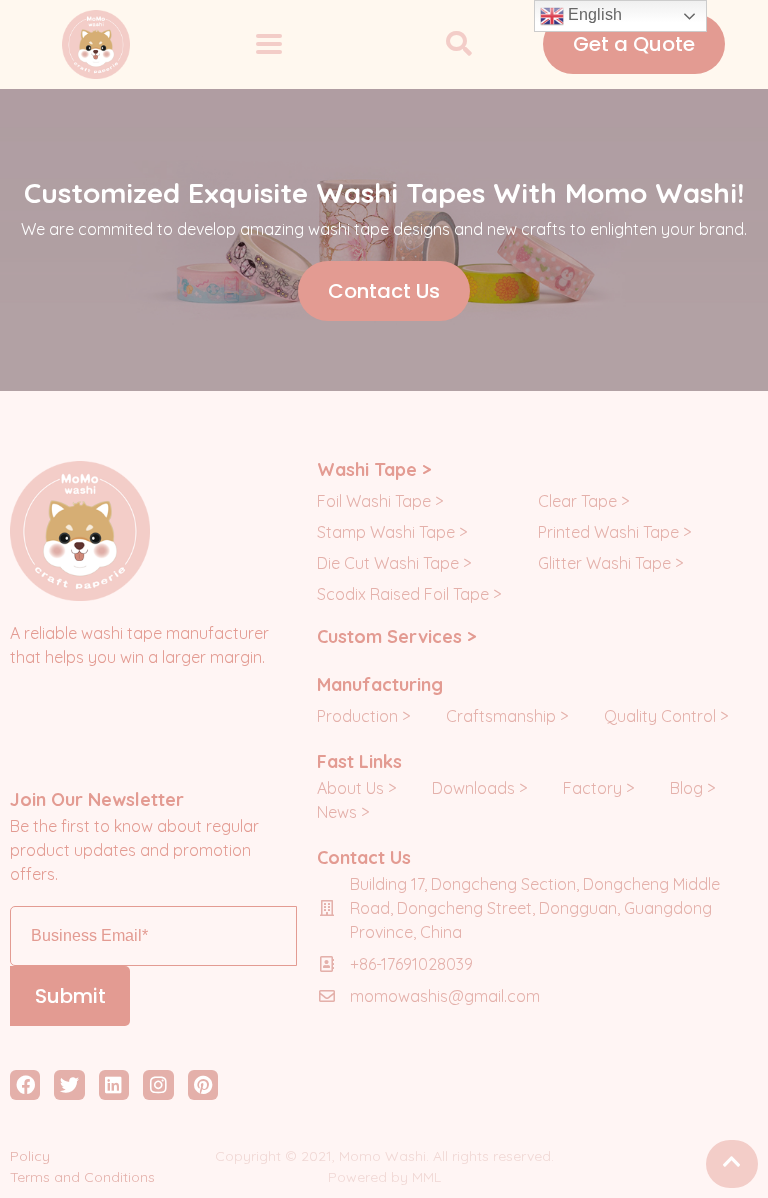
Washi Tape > (374, 469)
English (593, 14)
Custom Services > (396, 636)
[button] (458, 44)
